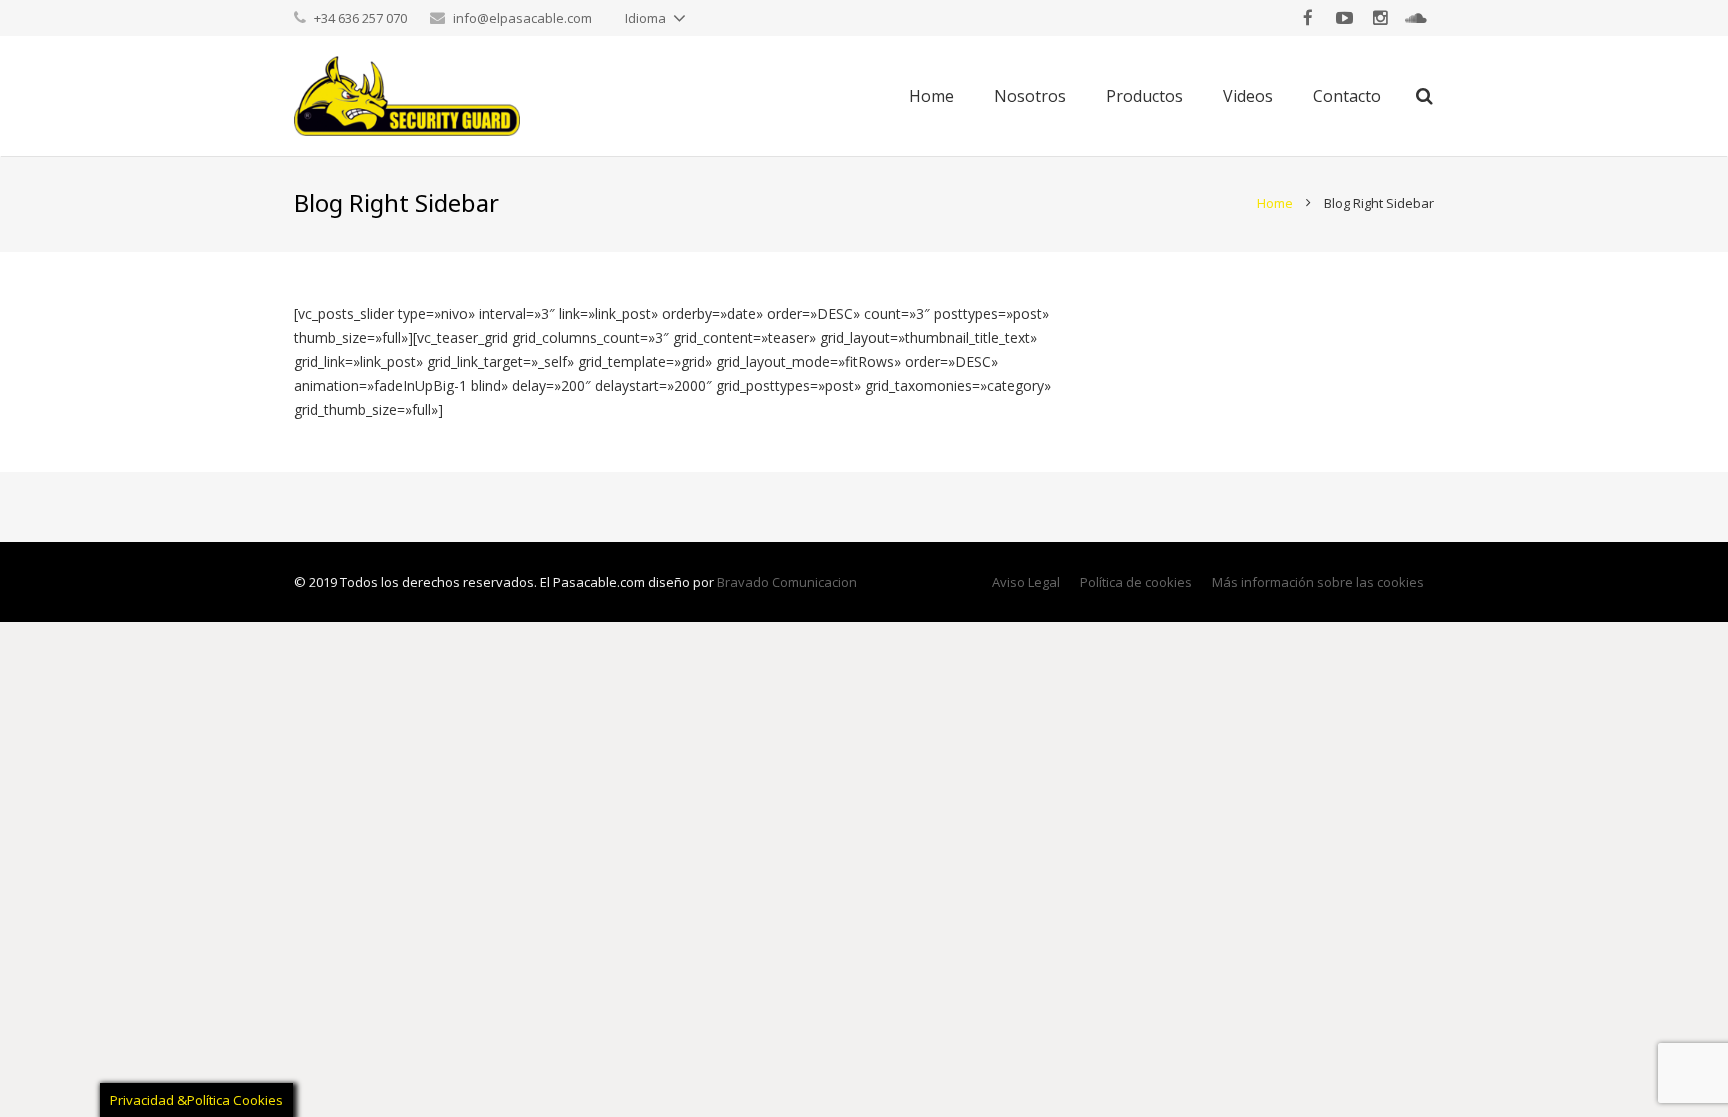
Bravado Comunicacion (787, 582)
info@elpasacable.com (522, 18)
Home (1275, 203)
